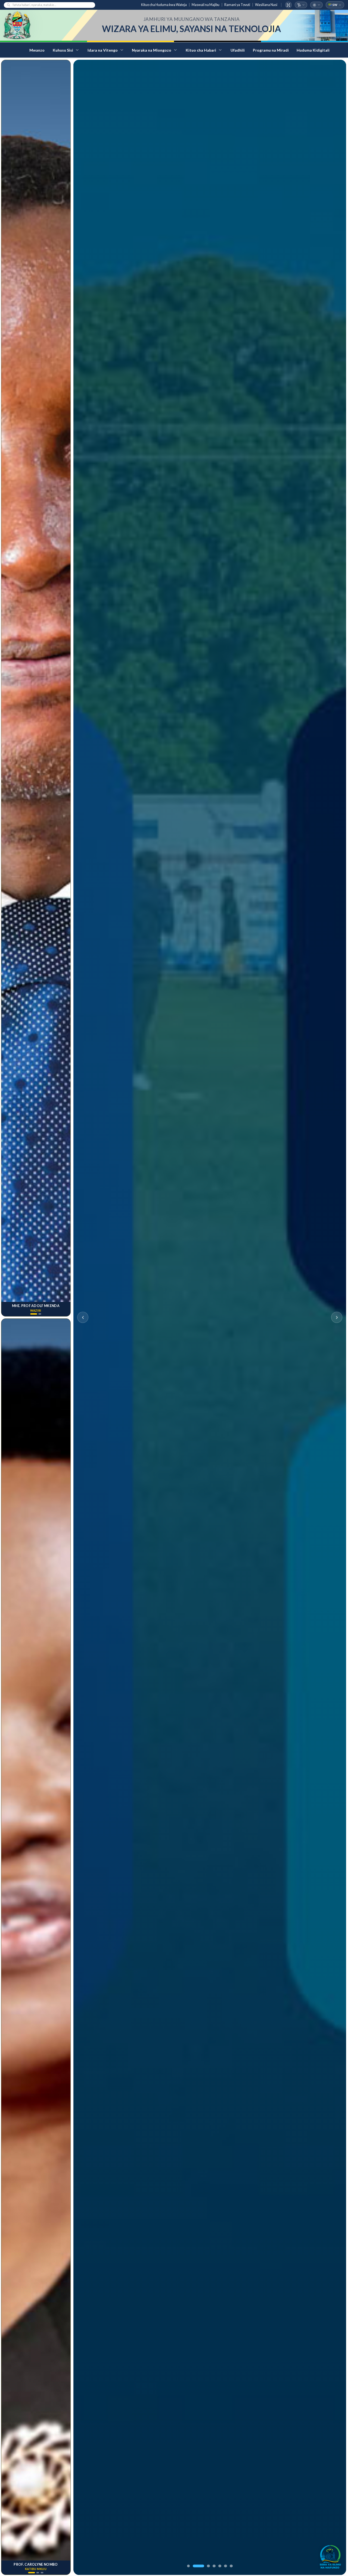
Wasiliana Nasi (266, 5)
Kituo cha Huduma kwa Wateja (164, 5)
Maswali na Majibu (206, 5)
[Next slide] (337, 1317)
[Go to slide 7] (231, 2566)
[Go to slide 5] (220, 2566)
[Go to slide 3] (208, 2566)
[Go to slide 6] (226, 2566)
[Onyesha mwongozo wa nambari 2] (38, 1314)
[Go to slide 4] (214, 2566)
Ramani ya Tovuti (237, 5)
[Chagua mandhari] (317, 5)
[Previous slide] (83, 1317)
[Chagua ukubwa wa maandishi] (301, 5)
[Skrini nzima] (289, 5)
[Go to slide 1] (189, 2566)
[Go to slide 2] (198, 2566)
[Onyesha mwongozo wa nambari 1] (32, 1314)
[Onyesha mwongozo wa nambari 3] (42, 2573)
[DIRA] (330, 2556)
